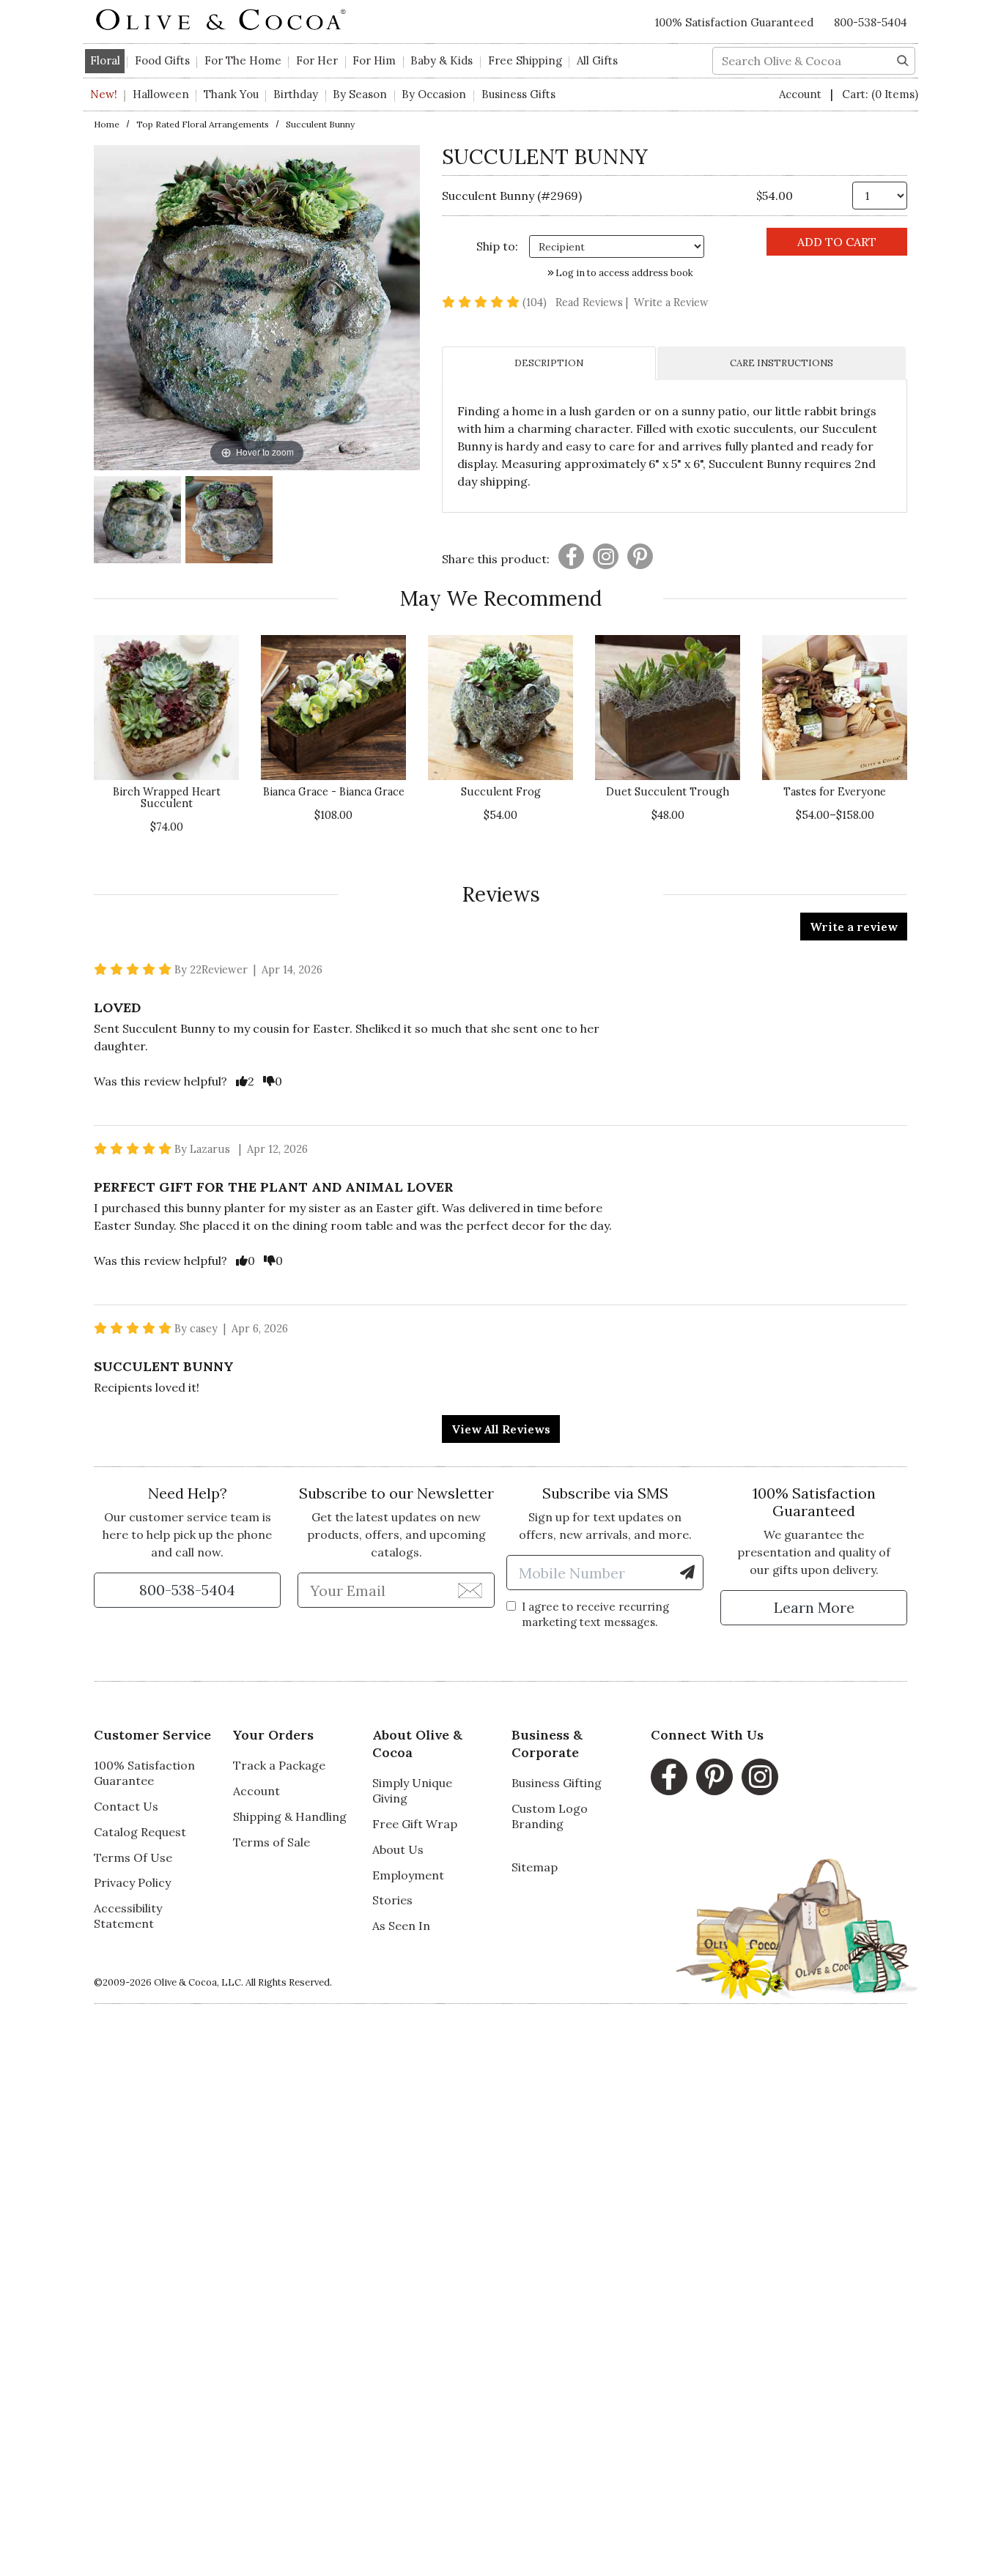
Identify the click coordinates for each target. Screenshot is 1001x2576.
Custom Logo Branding (550, 1816)
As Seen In (401, 1926)
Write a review (854, 927)
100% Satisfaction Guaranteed (734, 22)
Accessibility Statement (128, 1916)
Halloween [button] (161, 94)
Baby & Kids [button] (442, 60)
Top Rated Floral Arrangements (203, 124)
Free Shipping (525, 60)
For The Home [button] (243, 60)
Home (107, 124)
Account (802, 94)
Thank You (231, 94)
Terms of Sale (272, 1842)
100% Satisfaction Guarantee (144, 1773)
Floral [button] (105, 60)
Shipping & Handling (290, 1816)
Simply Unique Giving (412, 1790)
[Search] (903, 59)
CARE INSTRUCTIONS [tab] (782, 363)
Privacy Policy (132, 1882)
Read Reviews (593, 302)
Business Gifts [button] (518, 94)
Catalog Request (140, 1832)
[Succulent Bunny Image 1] (137, 522)
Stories (392, 1900)
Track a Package (279, 1765)
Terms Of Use (133, 1857)
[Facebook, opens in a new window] (669, 1777)
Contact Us (126, 1806)
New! (104, 94)
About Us (398, 1849)
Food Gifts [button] (162, 60)
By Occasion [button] (434, 94)
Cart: (880, 94)
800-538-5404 (871, 22)
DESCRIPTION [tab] (549, 363)
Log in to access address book (623, 273)
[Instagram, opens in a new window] (760, 1777)
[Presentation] (571, 556)
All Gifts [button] (597, 60)
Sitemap (535, 1867)
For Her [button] (317, 60)
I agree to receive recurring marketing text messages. (595, 1614)
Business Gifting (557, 1783)
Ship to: (497, 246)
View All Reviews (501, 1429)
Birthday (296, 94)
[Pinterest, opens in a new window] (714, 1777)
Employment (408, 1875)
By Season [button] (360, 94)
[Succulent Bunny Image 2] (229, 522)
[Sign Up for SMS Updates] (687, 1573)
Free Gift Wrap (415, 1824)
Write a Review (671, 302)
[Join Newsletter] (470, 1589)
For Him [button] (374, 60)
